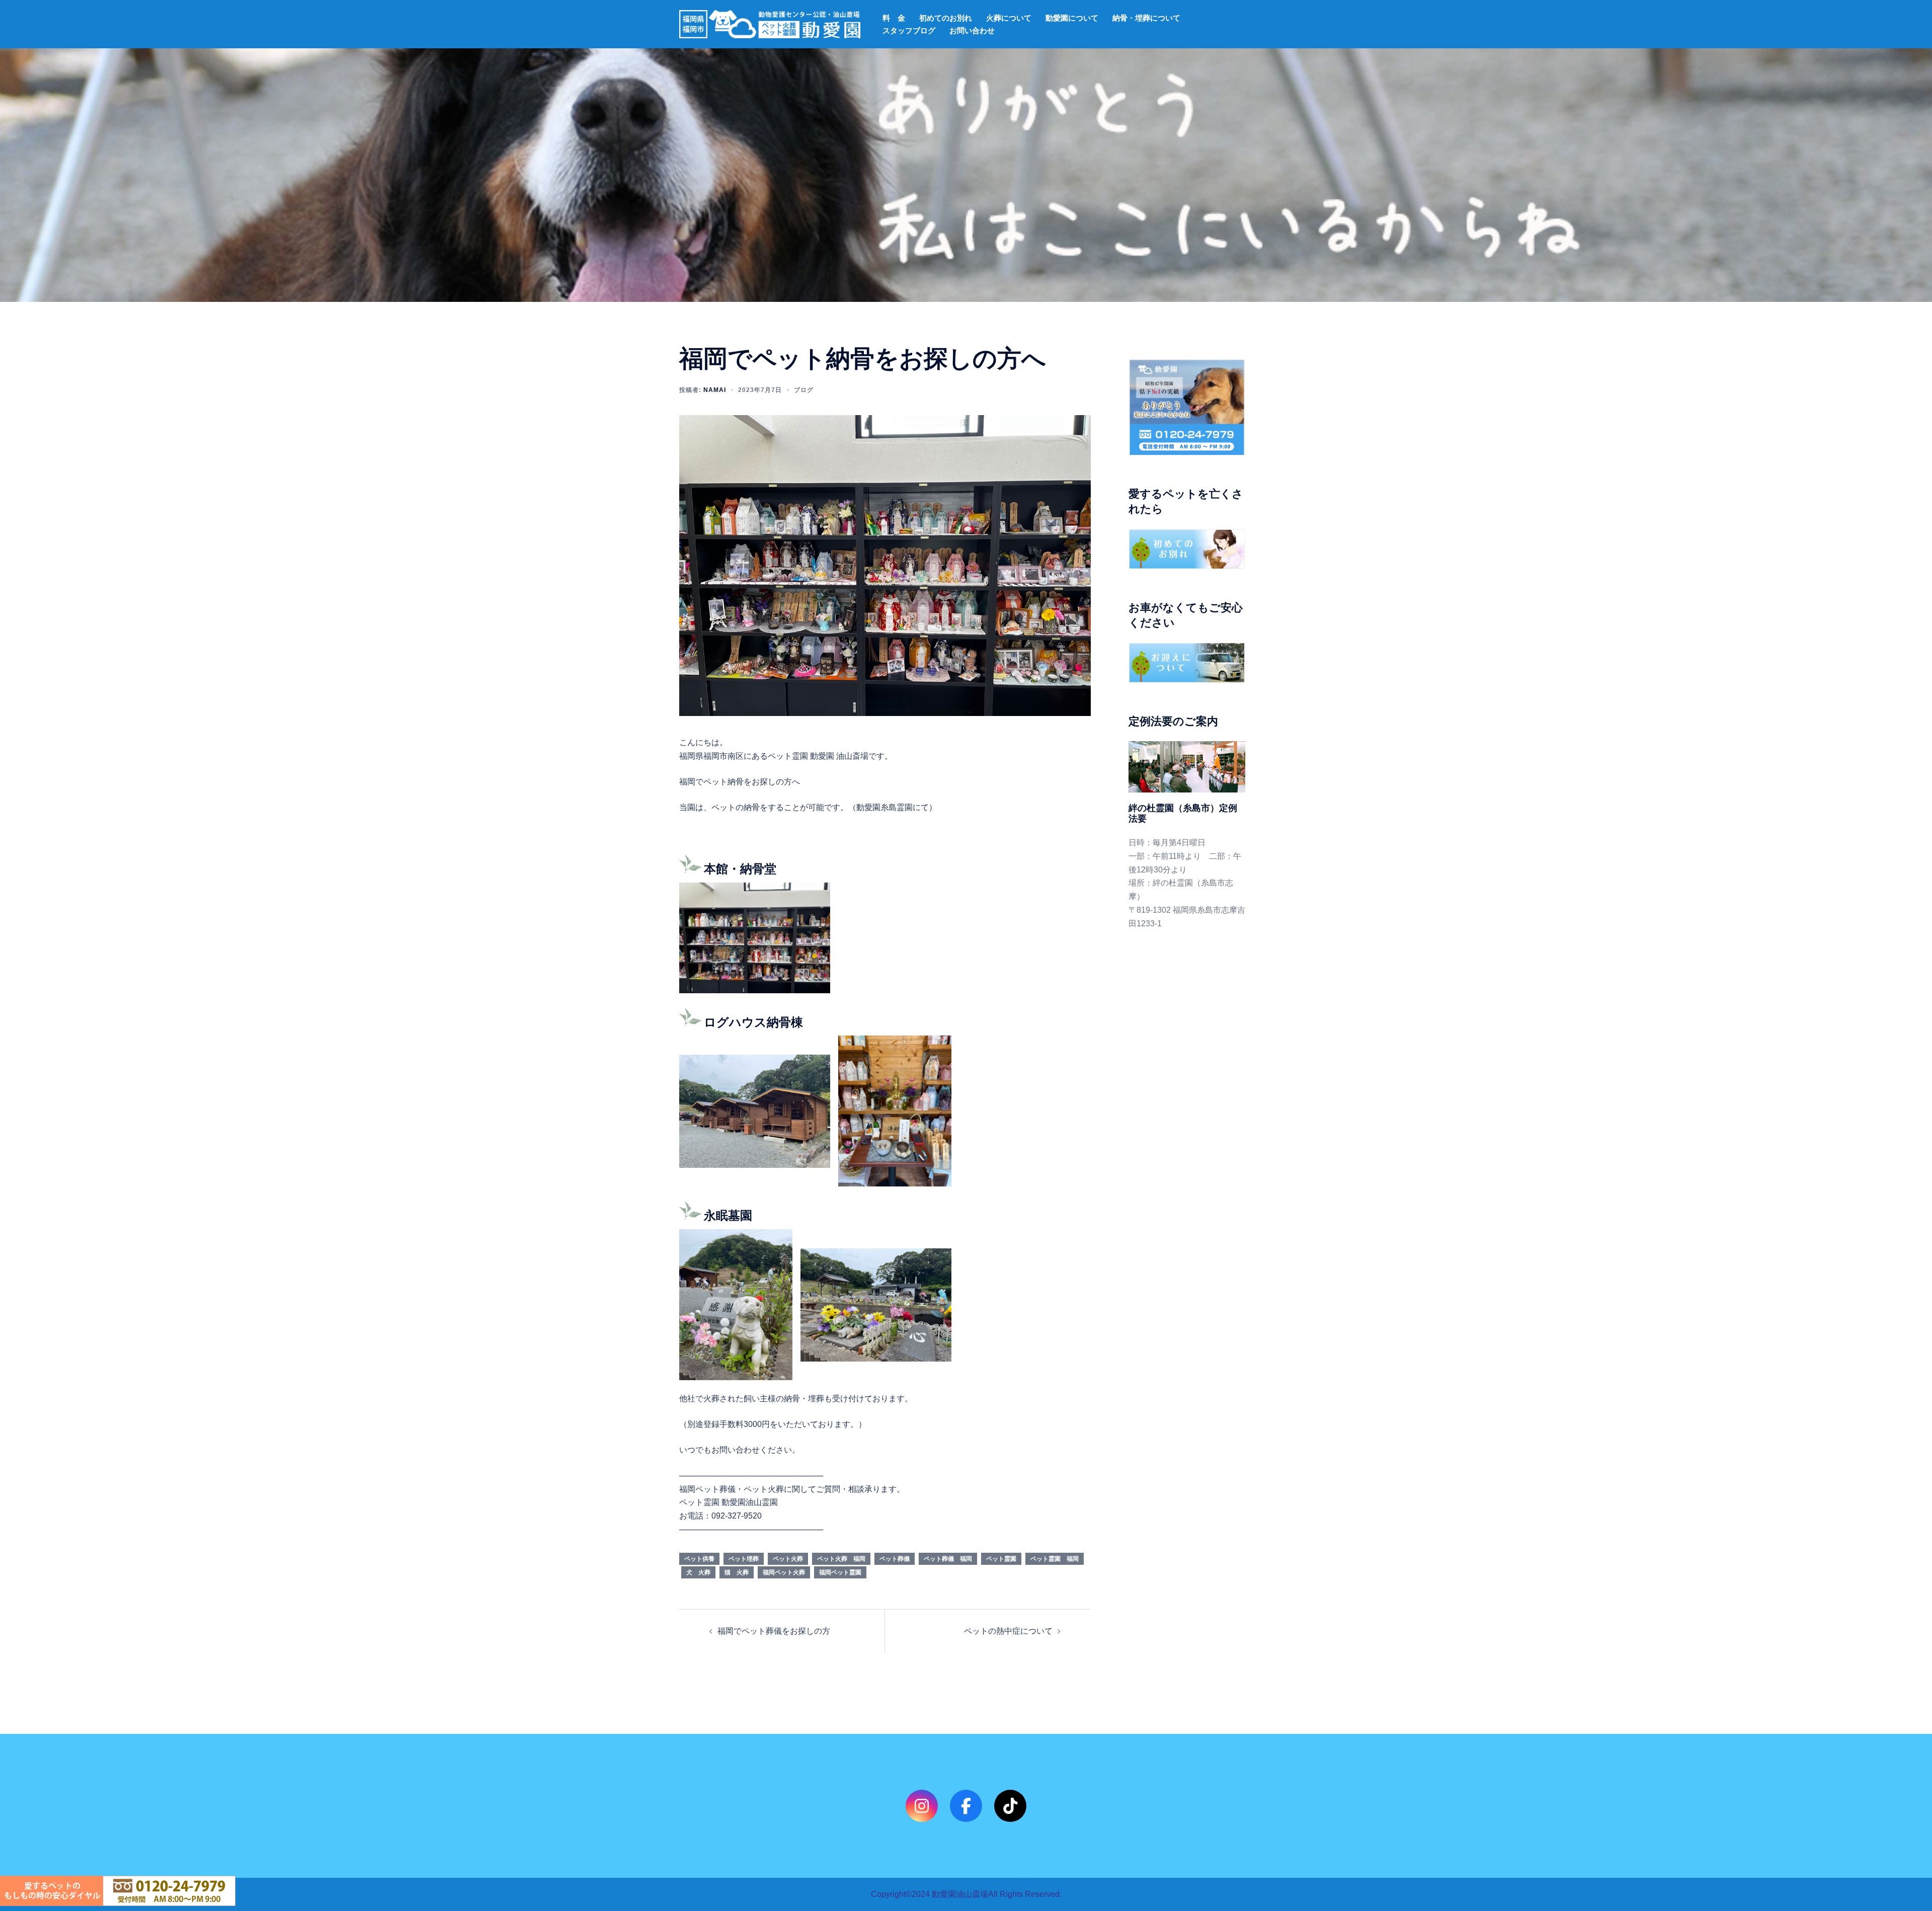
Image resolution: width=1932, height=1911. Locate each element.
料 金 (894, 18)
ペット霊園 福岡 (1055, 1559)
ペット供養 (699, 1559)
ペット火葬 (788, 1559)
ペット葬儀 (895, 1559)
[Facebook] (966, 1806)
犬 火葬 (698, 1572)
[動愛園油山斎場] (770, 23)
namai (715, 390)
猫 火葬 (737, 1572)
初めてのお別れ (946, 18)
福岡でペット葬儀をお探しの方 (774, 1631)
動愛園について (1072, 18)
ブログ (804, 390)
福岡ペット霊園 (840, 1572)
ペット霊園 (1001, 1559)
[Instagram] (922, 1806)
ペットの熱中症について (1008, 1631)
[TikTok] (1010, 1806)
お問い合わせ (972, 30)
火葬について (1009, 18)
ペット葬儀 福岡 (948, 1559)
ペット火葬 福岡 (841, 1559)
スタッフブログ (909, 30)
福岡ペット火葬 (784, 1572)
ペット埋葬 (744, 1559)
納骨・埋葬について (1146, 18)
